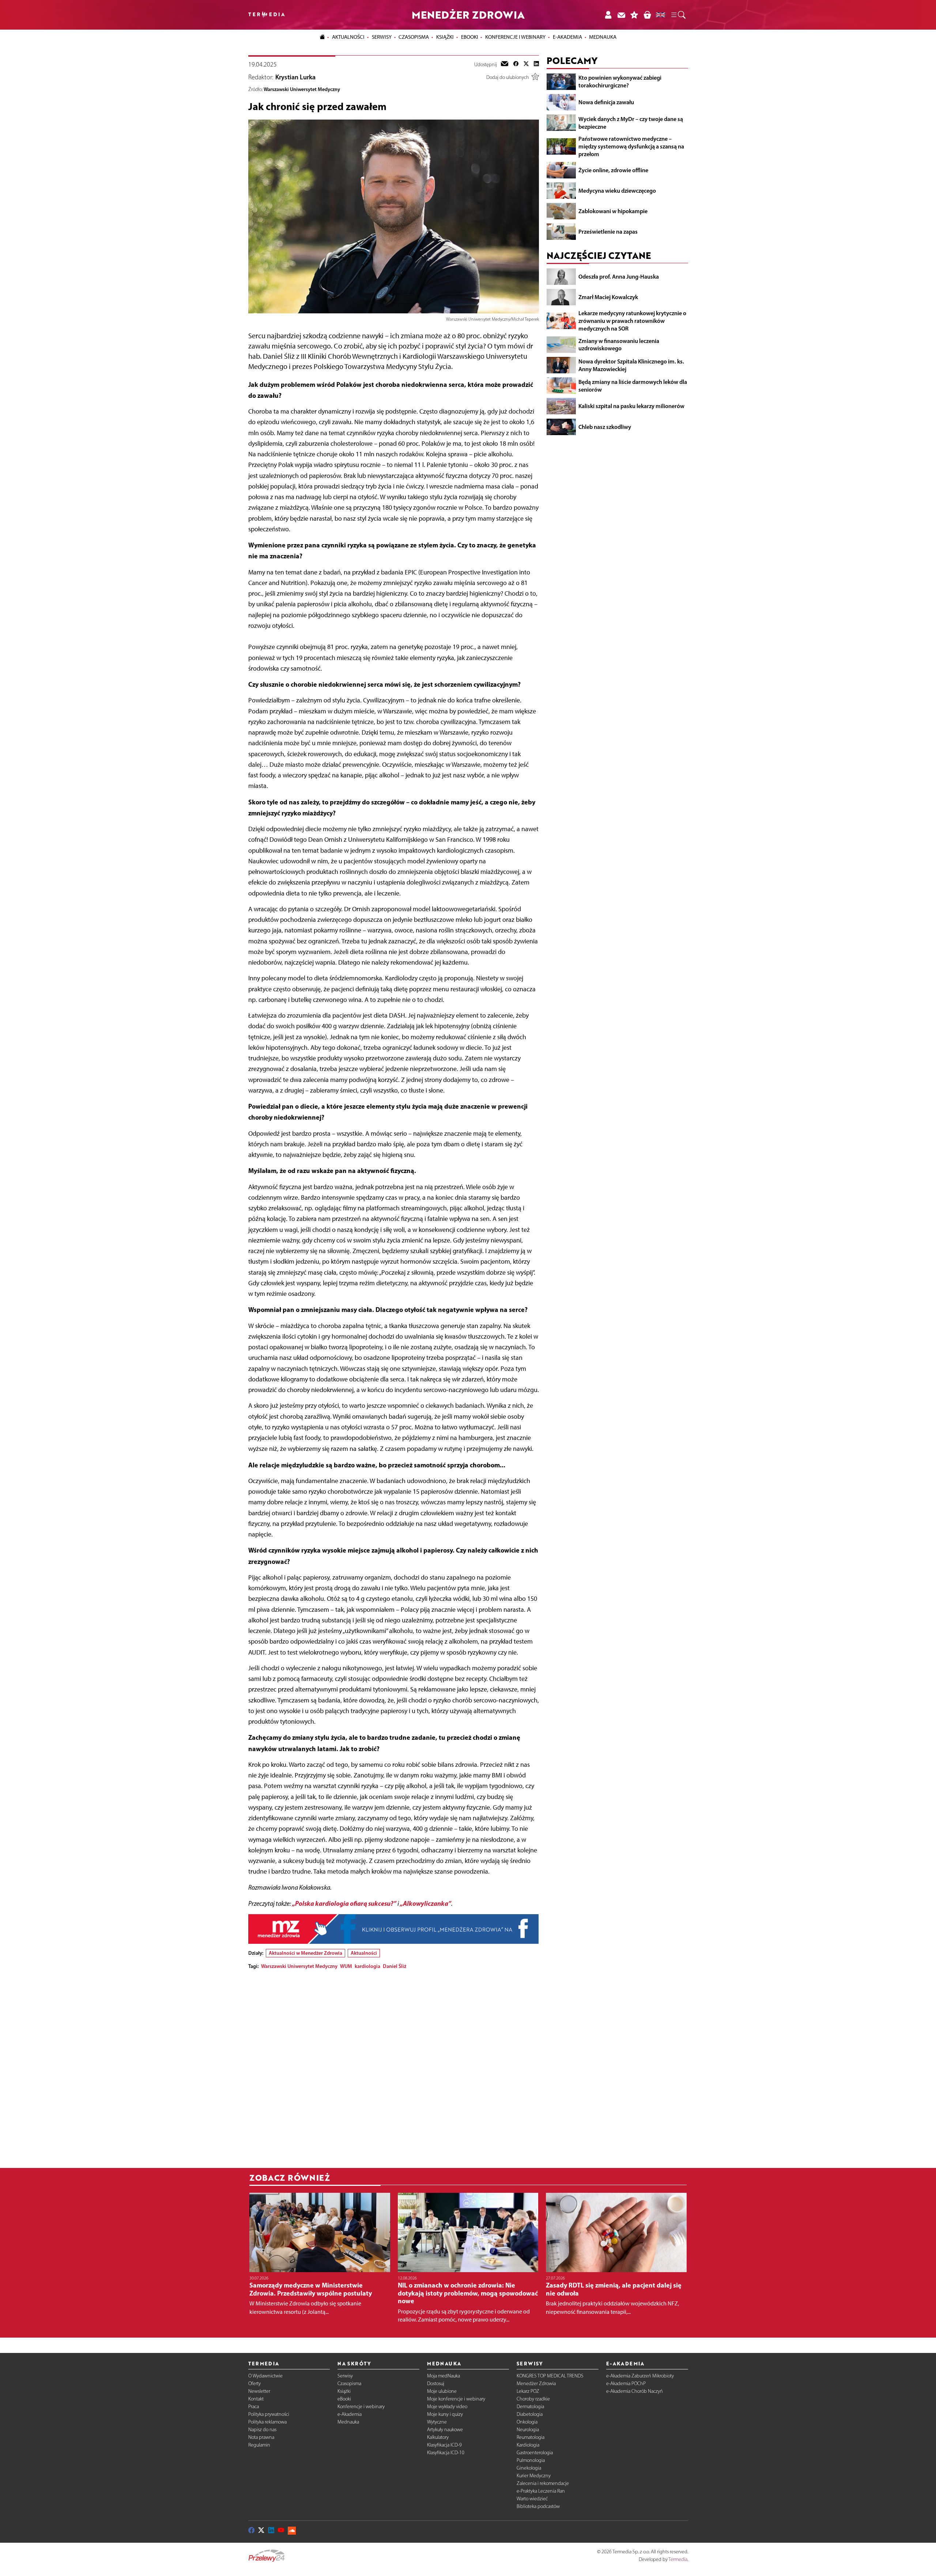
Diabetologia (530, 2414)
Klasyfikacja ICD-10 (446, 2453)
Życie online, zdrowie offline (613, 170)
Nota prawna (261, 2437)
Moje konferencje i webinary (456, 2399)
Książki (445, 37)
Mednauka (348, 2422)
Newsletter (259, 2391)
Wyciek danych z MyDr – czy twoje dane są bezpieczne (631, 123)
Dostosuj (436, 2383)
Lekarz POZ (528, 2391)
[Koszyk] (647, 15)
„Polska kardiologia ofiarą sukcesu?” (344, 1903)
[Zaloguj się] (608, 15)
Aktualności (364, 1953)
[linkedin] (536, 64)
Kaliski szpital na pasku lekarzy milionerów (631, 406)
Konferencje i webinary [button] (515, 37)
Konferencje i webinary (361, 2407)
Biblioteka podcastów (538, 2506)
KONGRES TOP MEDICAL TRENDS (550, 2376)
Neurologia (528, 2430)
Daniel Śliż (395, 1966)
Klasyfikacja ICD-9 (444, 2445)
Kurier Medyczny (534, 2476)
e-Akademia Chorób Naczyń (635, 2391)
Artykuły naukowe (445, 2430)
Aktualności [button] (348, 37)
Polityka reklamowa (267, 2422)
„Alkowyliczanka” (426, 1903)
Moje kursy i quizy (445, 2414)
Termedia (678, 2559)
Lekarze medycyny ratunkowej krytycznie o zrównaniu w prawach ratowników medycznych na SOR (632, 321)
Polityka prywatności (269, 2414)
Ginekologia (529, 2468)
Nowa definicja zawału (606, 102)
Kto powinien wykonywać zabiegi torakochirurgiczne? (620, 81)
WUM (346, 1966)
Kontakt (256, 2399)
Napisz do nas (262, 2430)
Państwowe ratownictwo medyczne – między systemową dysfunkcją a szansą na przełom (631, 146)
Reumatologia (531, 2437)
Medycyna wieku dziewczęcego (617, 191)
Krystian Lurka (295, 77)
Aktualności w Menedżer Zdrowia (305, 1953)
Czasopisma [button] (414, 37)
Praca (254, 2407)
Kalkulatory (438, 2437)
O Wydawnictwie (265, 2376)
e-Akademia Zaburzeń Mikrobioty (640, 2376)
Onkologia (527, 2422)
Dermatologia (530, 2407)
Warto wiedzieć (532, 2499)
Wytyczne (437, 2422)
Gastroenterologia (535, 2453)
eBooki (470, 37)
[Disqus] (394, 2067)
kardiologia (367, 1966)
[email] (505, 64)
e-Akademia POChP (626, 2383)
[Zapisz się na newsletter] (621, 15)
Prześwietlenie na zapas (608, 231)
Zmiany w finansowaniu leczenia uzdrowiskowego (619, 344)
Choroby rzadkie (533, 2399)
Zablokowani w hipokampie (613, 211)
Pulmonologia (531, 2460)
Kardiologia (528, 2445)
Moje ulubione (442, 2391)
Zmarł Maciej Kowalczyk (608, 297)
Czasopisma (349, 2383)
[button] (678, 15)
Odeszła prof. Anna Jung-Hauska (619, 276)
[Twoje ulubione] (634, 15)
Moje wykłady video (447, 2407)
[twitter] (526, 64)
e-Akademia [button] (567, 37)
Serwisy (345, 2376)
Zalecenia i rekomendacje (543, 2483)
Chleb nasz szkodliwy (605, 426)
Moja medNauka (444, 2376)
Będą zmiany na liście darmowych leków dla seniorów (633, 386)
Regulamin (259, 2445)
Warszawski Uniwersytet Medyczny (302, 89)
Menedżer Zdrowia (536, 2383)
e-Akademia (350, 2414)
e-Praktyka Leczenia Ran (541, 2491)
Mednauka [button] (603, 37)
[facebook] (516, 64)
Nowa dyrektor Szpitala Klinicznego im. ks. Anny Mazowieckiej (631, 365)
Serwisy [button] (382, 37)
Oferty (254, 2383)
